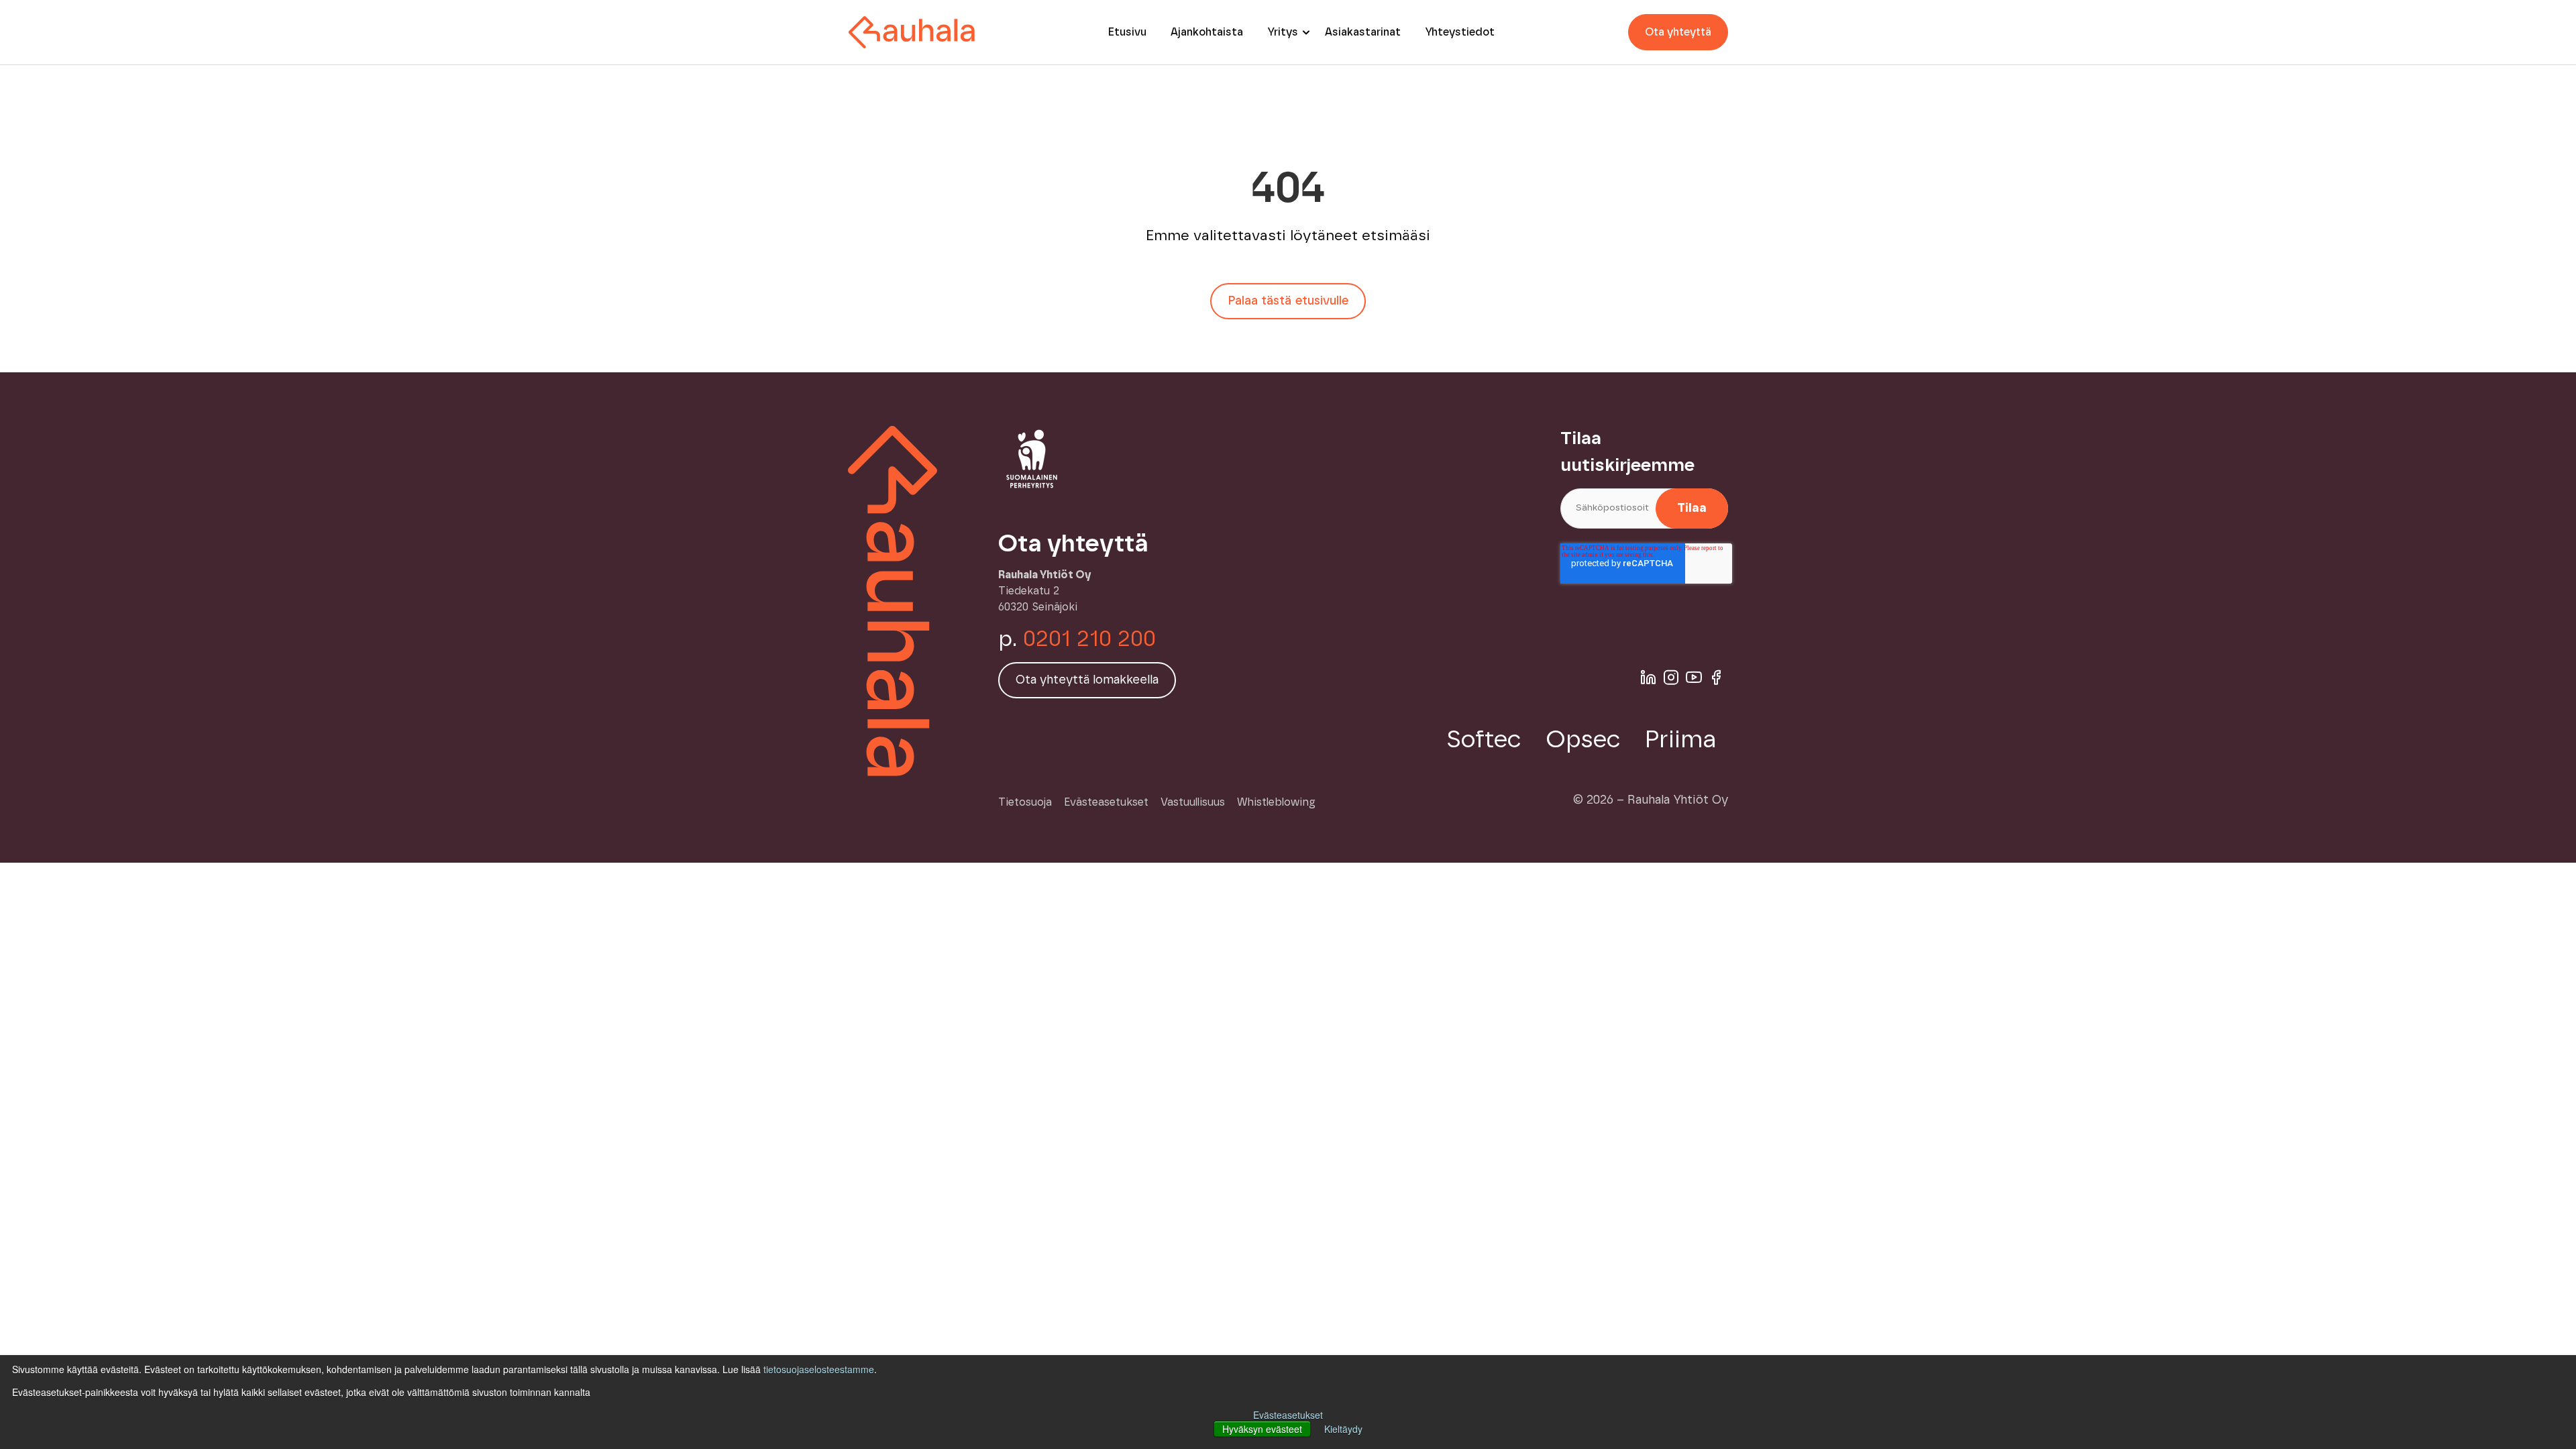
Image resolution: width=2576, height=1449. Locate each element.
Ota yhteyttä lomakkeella (1087, 680)
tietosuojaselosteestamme (819, 1369)
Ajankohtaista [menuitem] (1207, 32)
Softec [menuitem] (1484, 740)
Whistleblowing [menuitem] (1276, 802)
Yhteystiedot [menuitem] (1460, 32)
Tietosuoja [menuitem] (1025, 802)
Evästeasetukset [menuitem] (1106, 802)
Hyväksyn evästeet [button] (1262, 1429)
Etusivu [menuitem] (1127, 32)
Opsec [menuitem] (1583, 740)
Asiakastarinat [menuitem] (1363, 32)
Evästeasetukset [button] (1288, 1415)
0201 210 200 (1089, 639)
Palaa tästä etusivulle (1288, 301)
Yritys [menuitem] (1283, 32)
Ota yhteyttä (1678, 32)
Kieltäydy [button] (1343, 1429)
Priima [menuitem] (1680, 740)
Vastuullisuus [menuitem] (1193, 802)
